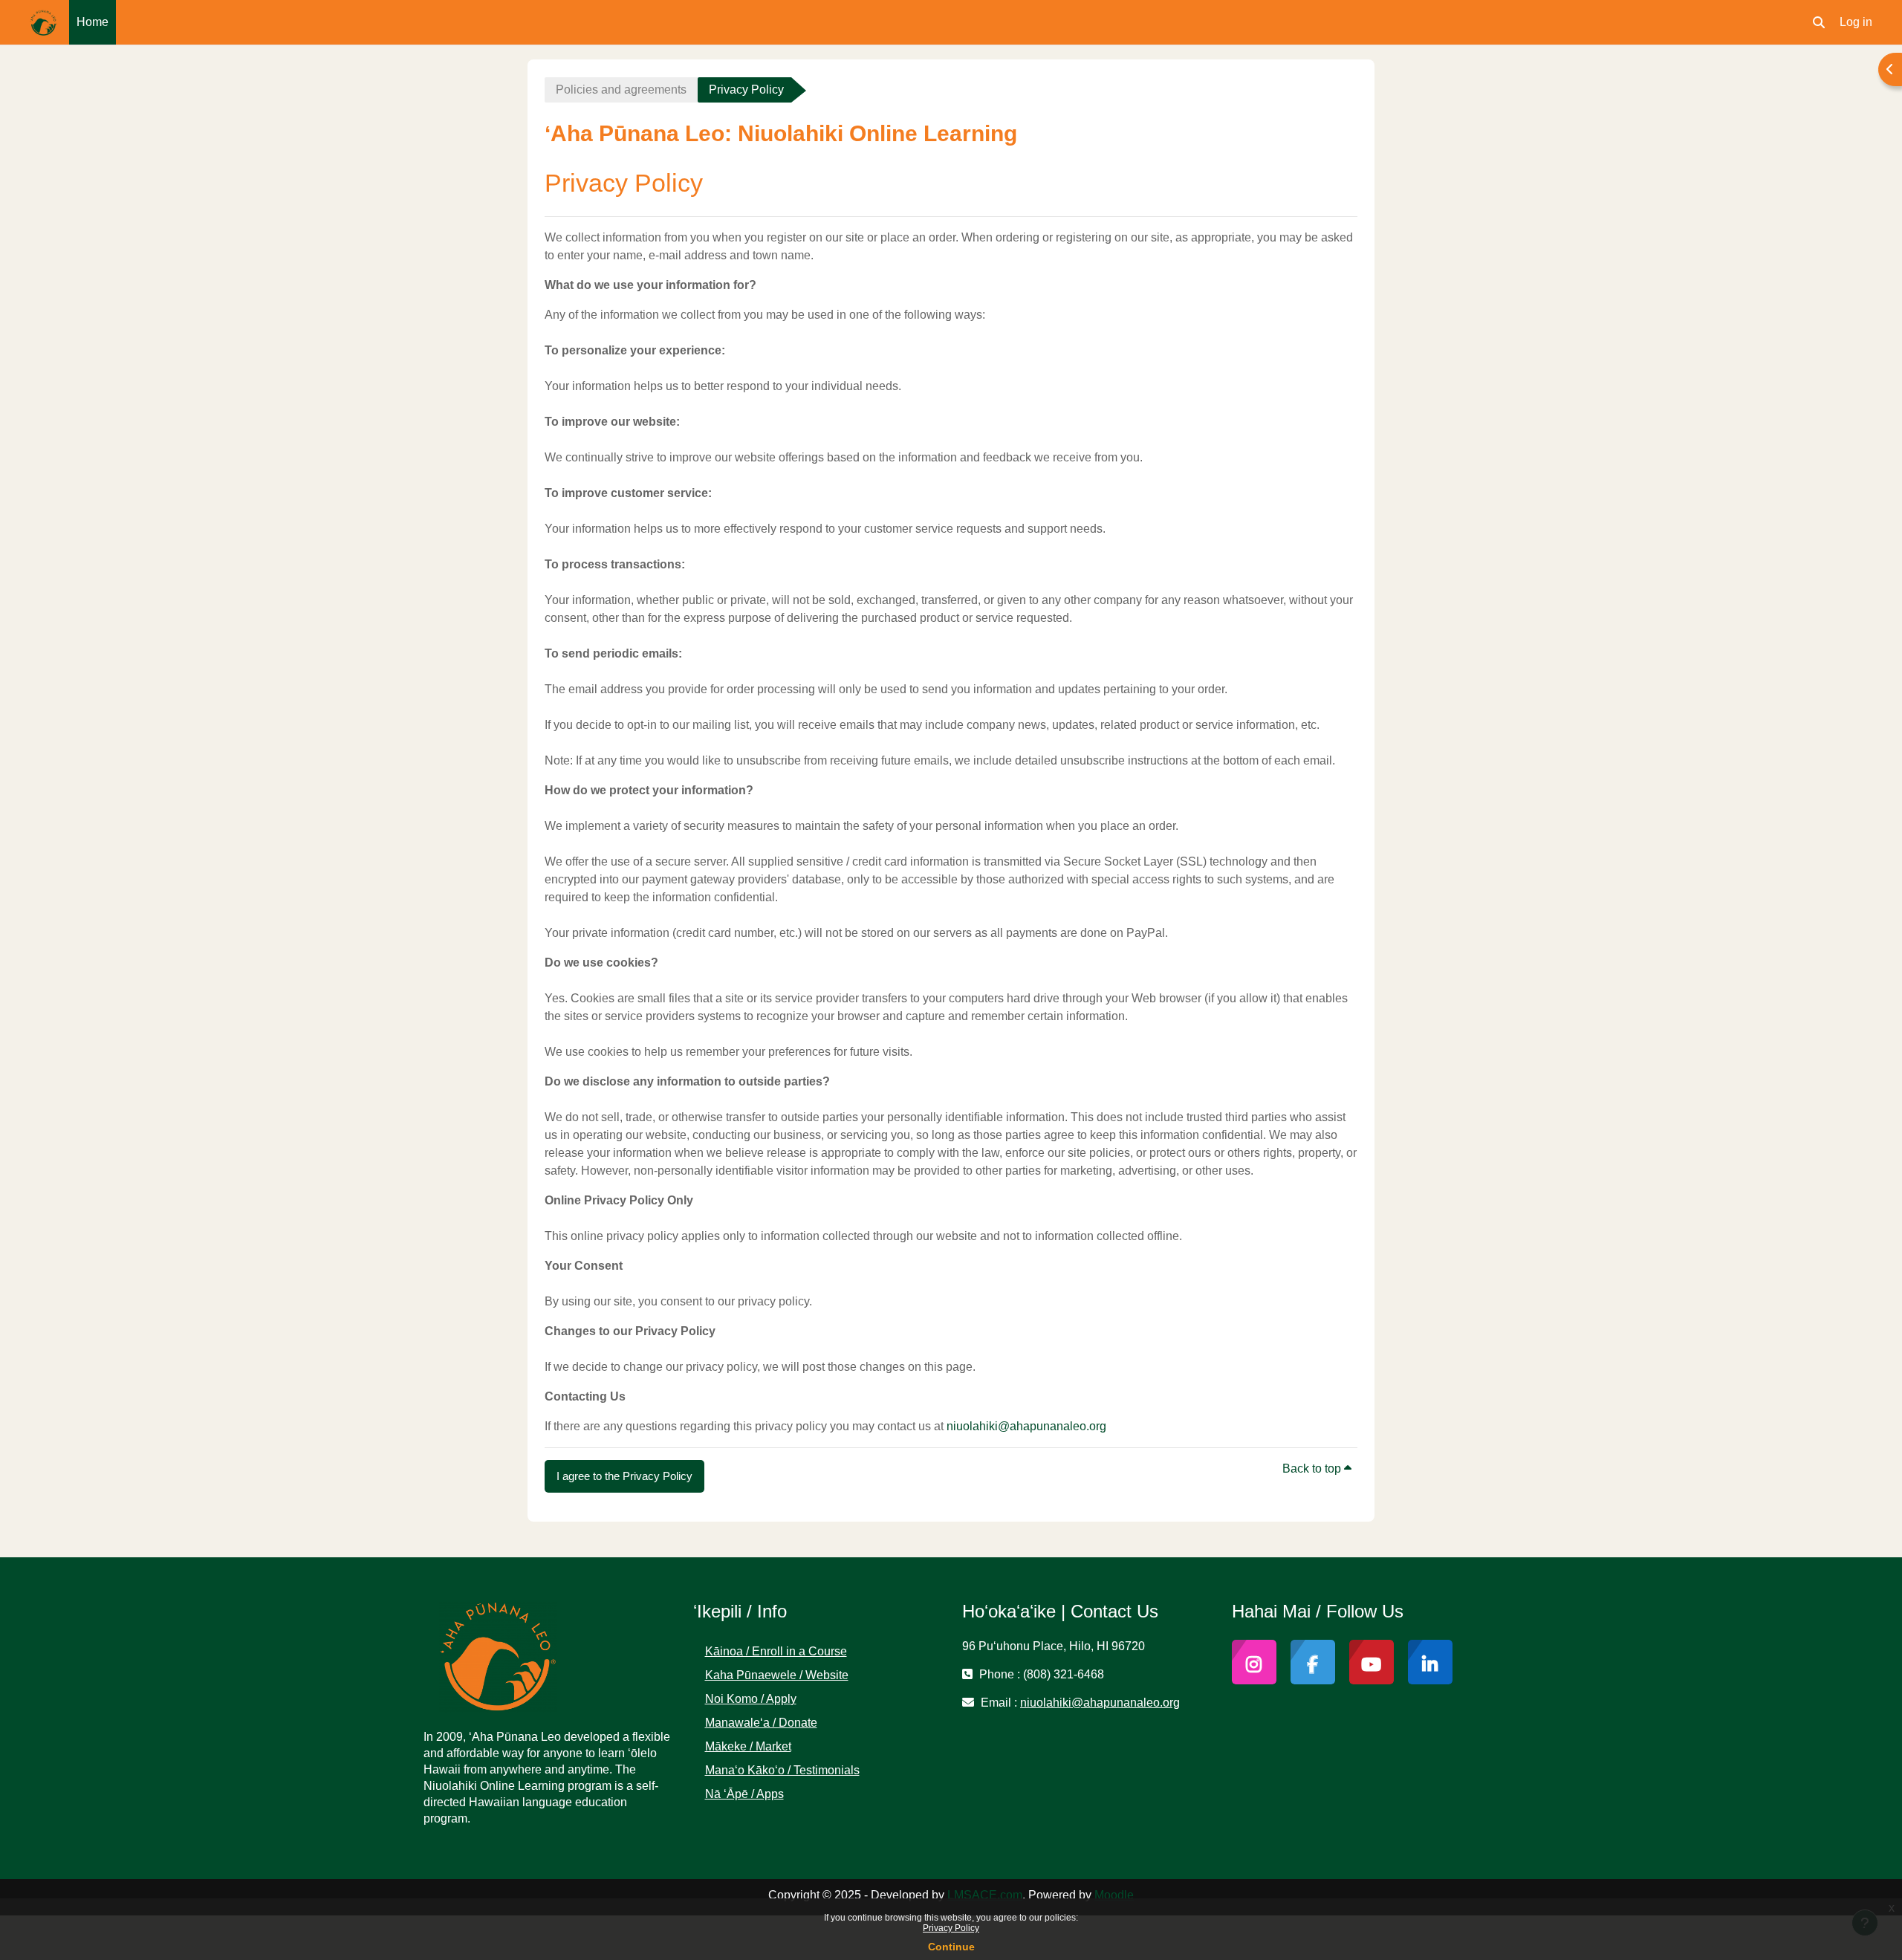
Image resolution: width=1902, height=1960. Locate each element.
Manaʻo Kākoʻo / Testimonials (782, 1770)
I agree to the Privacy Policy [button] (624, 1476)
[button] (1819, 22)
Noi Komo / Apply (751, 1699)
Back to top (1313, 1469)
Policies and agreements (621, 90)
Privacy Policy (951, 1928)
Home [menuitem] (92, 22)
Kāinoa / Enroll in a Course (776, 1651)
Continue (951, 1947)
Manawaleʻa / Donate (761, 1723)
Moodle (1114, 1895)
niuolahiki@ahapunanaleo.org (1026, 1426)
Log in (1856, 22)
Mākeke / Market (748, 1746)
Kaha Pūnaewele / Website (777, 1675)
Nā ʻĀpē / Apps (744, 1794)
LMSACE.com (985, 1895)
